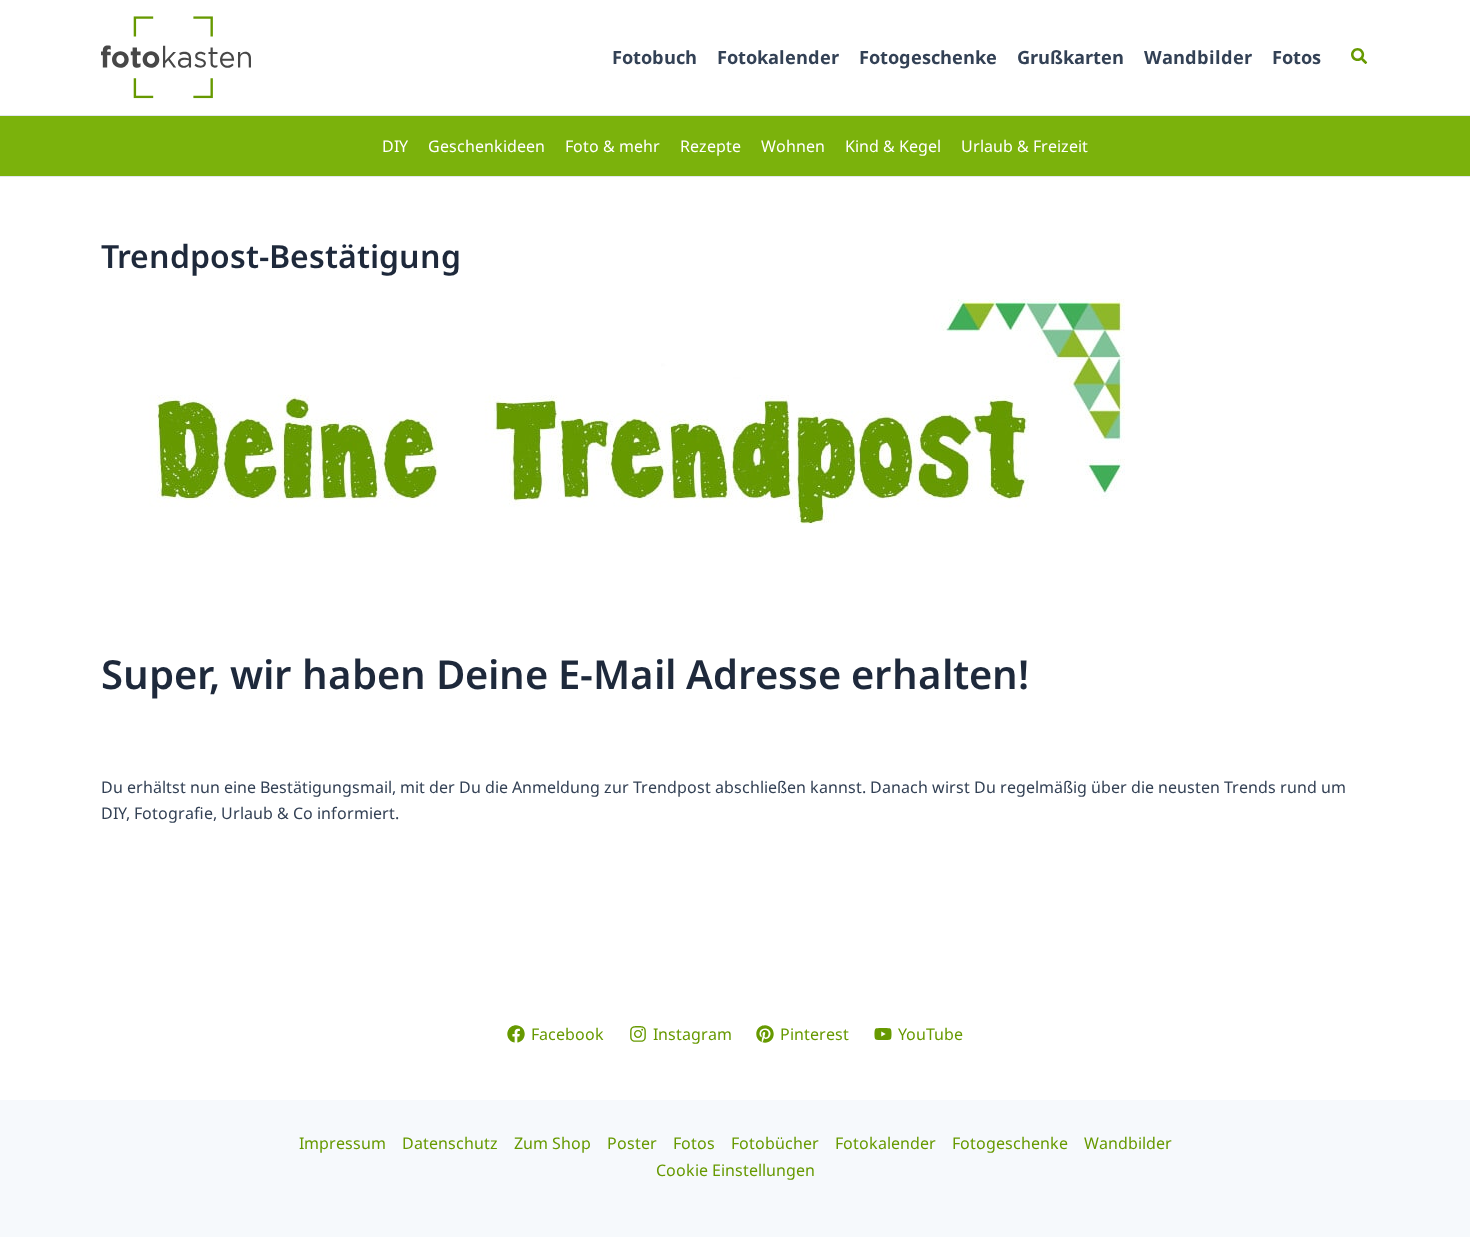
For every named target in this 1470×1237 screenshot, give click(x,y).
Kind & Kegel (893, 146)
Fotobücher (775, 1143)
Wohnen (793, 146)
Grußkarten (1070, 57)
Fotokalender (778, 57)
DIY (395, 146)
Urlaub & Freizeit (1024, 146)
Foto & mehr (612, 146)
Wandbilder (1198, 57)
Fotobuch (654, 57)
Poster (632, 1143)
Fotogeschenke (928, 57)
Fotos (1296, 57)
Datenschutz (450, 1143)
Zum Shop (552, 1143)
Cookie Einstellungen (735, 1170)
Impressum (342, 1143)
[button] (1360, 57)
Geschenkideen (486, 146)
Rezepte (710, 146)
